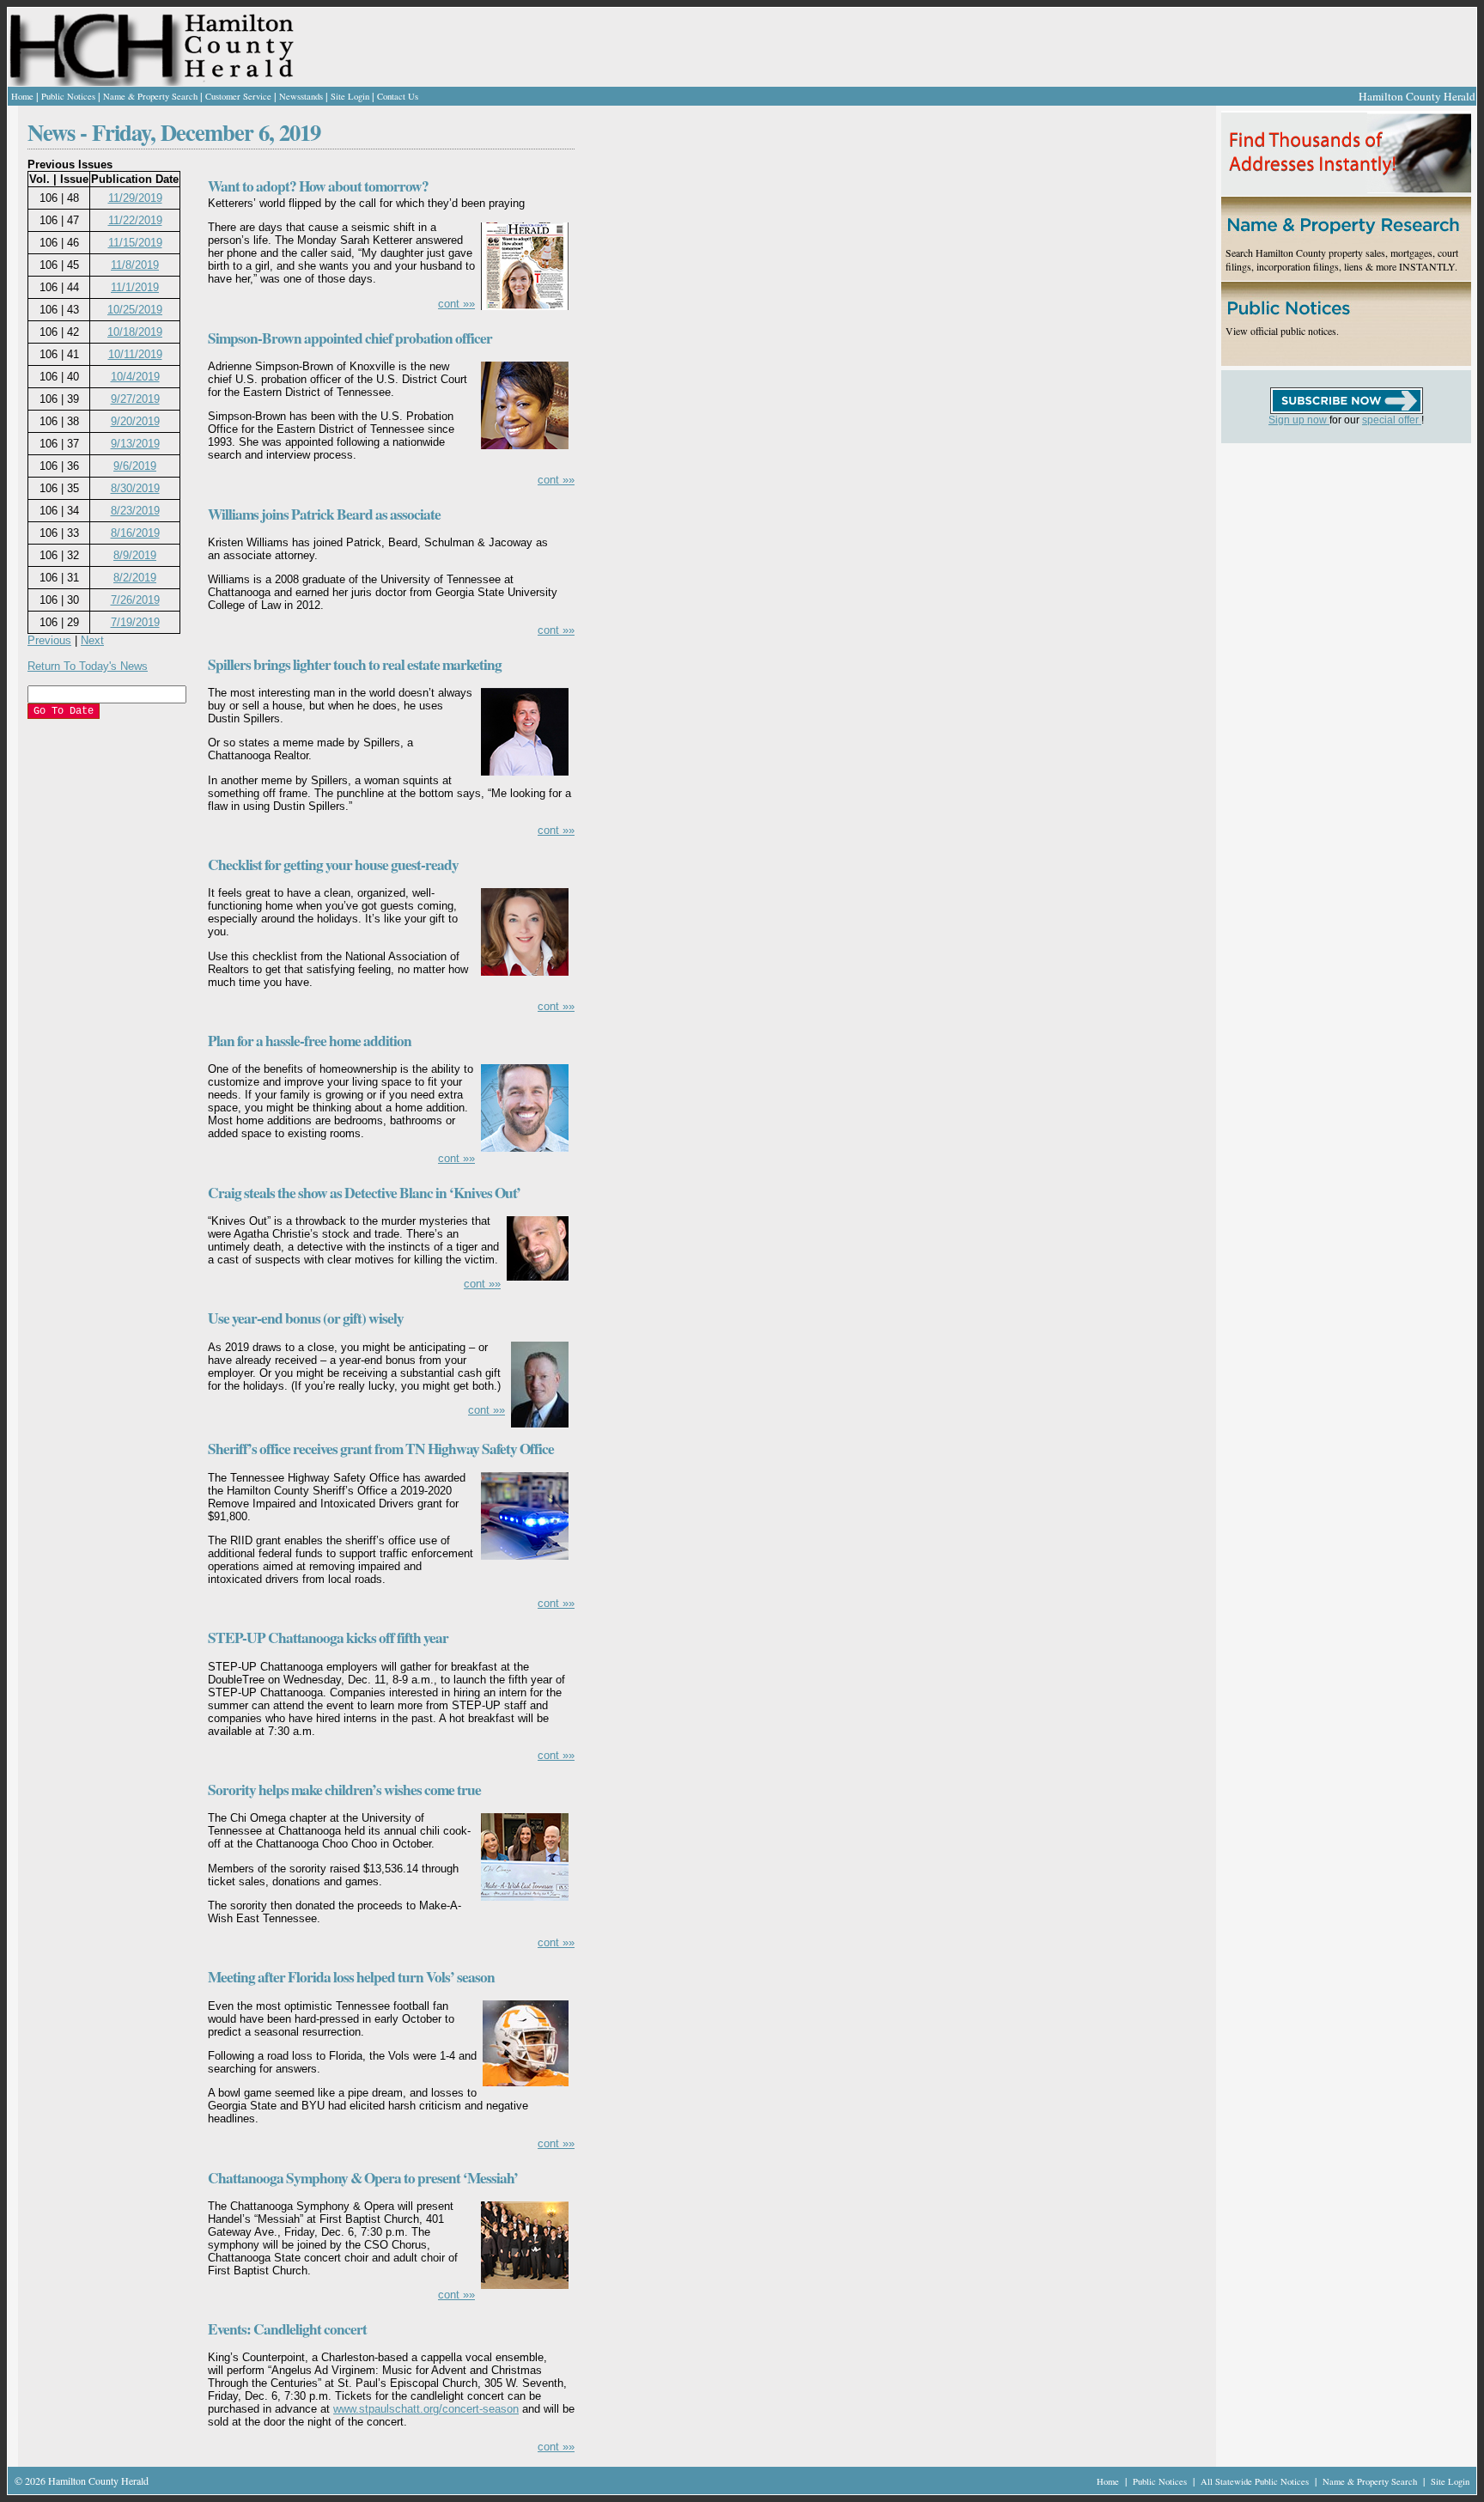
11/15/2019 (135, 243)
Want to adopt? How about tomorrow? (318, 186)
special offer (1392, 420)
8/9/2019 (135, 555)
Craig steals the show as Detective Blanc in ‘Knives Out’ (364, 1193)
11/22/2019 (135, 220)
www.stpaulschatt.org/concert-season (426, 2409)
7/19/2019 (135, 622)
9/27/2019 (135, 399)
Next (92, 640)
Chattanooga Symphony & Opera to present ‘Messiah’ (363, 2178)
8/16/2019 (135, 533)
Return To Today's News (88, 666)
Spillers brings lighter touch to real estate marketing (355, 664)
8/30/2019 (135, 488)
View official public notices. (1282, 331)
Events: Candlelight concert (287, 2329)
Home (22, 96)
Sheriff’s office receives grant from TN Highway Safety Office (381, 1449)
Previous (49, 640)
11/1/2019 (135, 287)
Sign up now (1299, 420)
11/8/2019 (135, 265)
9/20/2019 (135, 421)
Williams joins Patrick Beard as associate (324, 514)
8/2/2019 (135, 578)
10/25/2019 (135, 310)
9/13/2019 (135, 444)
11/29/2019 (135, 198)
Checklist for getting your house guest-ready (333, 864)
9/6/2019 (135, 466)
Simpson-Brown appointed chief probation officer (350, 338)
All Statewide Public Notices (1256, 2481)
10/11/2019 (135, 354)
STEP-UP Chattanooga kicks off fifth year (328, 1638)
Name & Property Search (150, 96)
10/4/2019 (135, 377)
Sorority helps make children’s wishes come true (344, 1790)
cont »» (456, 304)
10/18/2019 (135, 332)
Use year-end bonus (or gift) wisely (306, 1318)
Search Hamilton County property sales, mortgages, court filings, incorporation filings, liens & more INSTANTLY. (1342, 259)
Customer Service (238, 96)
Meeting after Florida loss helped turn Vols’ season (351, 1977)
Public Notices (68, 96)
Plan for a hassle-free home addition (310, 1041)
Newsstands (301, 96)
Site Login (350, 96)
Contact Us (398, 96)
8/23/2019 (135, 511)
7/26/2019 (135, 600)
